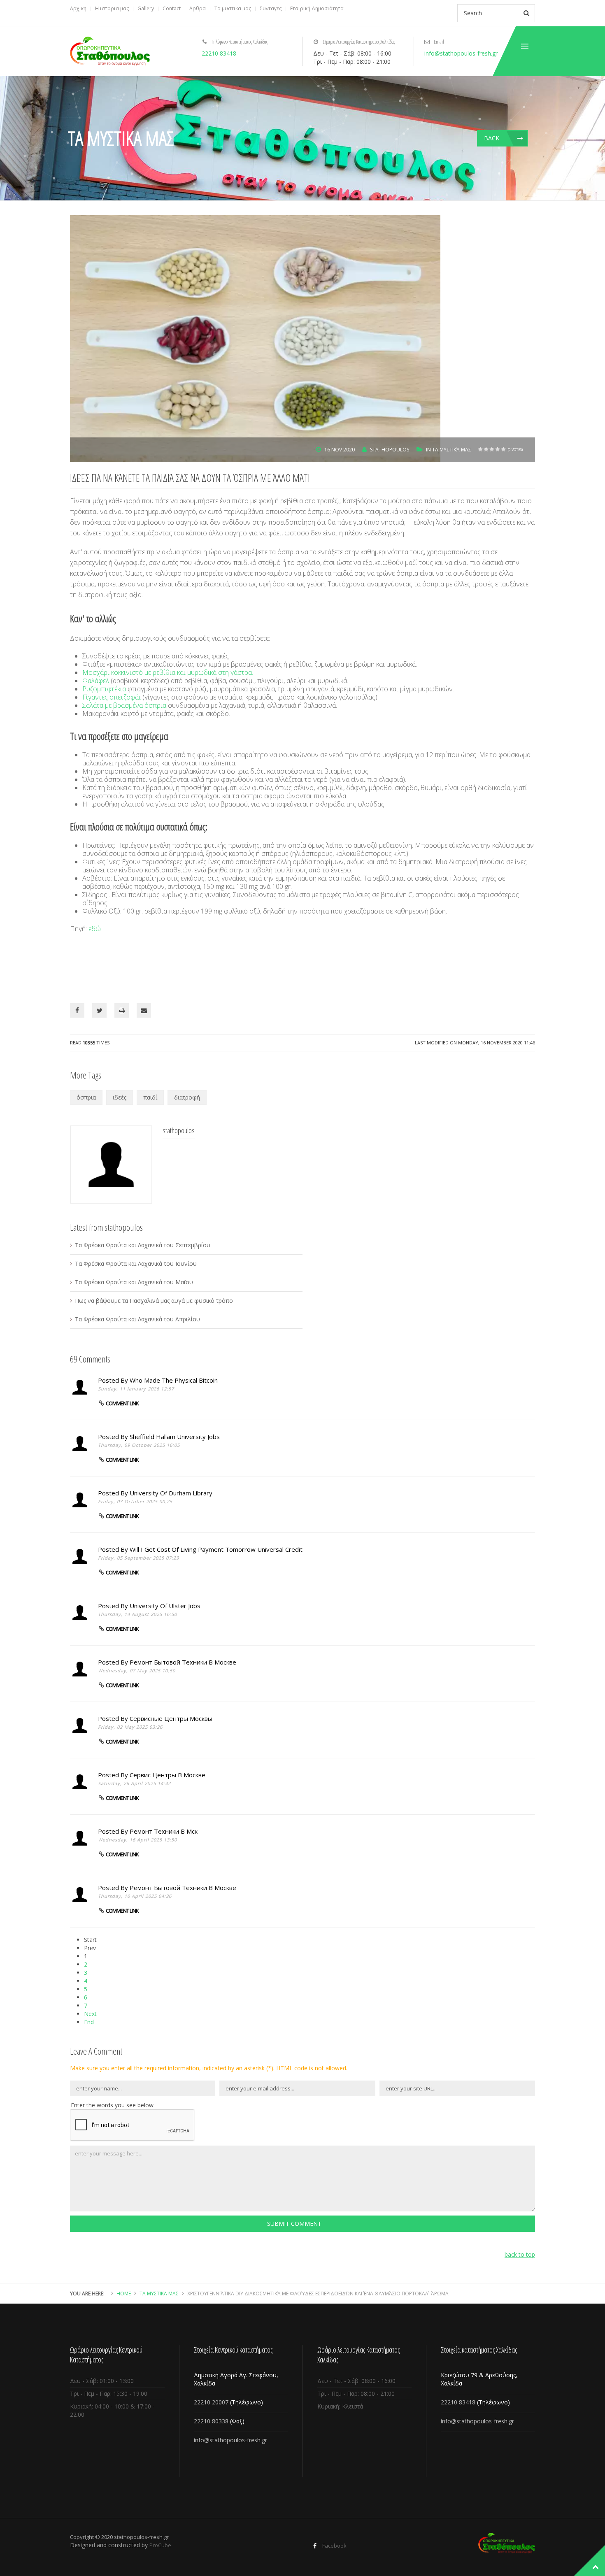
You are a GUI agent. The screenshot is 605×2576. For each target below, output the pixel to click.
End (89, 2022)
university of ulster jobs (165, 1606)
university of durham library (171, 1493)
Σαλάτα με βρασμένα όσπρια (124, 705)
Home (124, 2294)
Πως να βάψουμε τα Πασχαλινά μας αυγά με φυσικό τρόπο (154, 1301)
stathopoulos (390, 450)
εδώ (95, 929)
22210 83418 (219, 53)
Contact (172, 8)
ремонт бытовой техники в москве (183, 1662)
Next (90, 2014)
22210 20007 (211, 2402)
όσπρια (86, 1097)
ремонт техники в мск (164, 1831)
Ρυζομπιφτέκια (104, 689)
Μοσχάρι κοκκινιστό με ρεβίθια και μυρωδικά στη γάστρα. (168, 672)
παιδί (150, 1097)
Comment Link (122, 1403)
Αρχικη (78, 8)
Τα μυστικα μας (233, 8)
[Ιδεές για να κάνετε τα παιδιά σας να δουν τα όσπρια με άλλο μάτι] (255, 338)
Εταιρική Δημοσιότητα (317, 8)
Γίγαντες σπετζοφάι (112, 697)
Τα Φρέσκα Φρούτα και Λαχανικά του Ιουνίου (136, 1264)
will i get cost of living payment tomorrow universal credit (216, 1549)
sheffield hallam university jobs (175, 1437)
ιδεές (120, 1097)
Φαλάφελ (96, 681)
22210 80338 (211, 2421)
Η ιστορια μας (112, 8)
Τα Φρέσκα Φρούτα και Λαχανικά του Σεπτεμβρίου (143, 1245)
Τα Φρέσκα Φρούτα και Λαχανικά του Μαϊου (134, 1282)
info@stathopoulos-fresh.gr (461, 53)
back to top (520, 2254)
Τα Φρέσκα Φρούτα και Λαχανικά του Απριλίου (137, 1319)
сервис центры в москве (168, 1775)
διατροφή (187, 1097)
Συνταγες (271, 8)
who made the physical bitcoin (174, 1380)
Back (492, 138)
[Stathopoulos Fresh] (110, 51)
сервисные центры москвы (171, 1718)
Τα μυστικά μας (452, 450)
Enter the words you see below (112, 2105)
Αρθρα (198, 8)
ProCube (160, 2545)
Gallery (146, 8)
